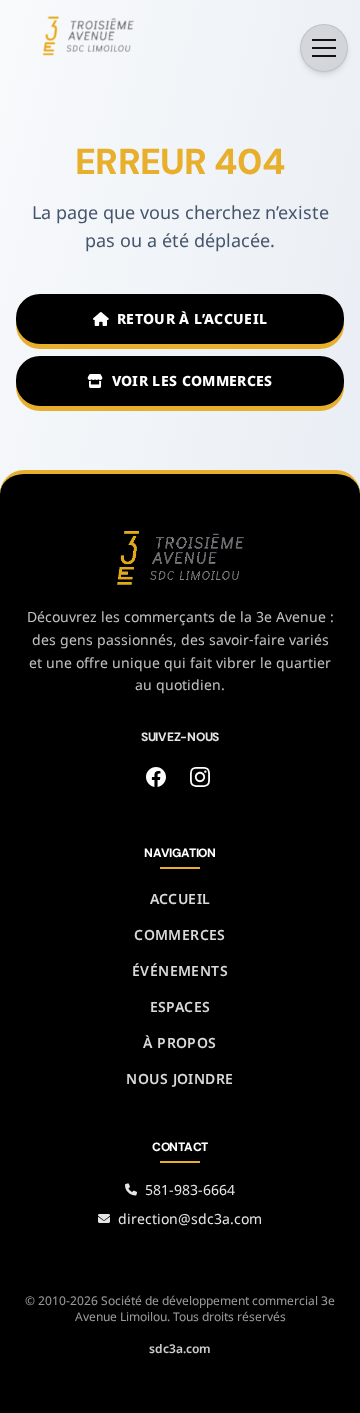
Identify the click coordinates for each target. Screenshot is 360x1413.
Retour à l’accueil (192, 318)
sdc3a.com (180, 1348)
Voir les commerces (192, 380)
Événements (180, 970)
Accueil (180, 898)
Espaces (180, 1006)
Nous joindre (179, 1078)
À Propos (179, 1042)
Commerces (180, 934)
